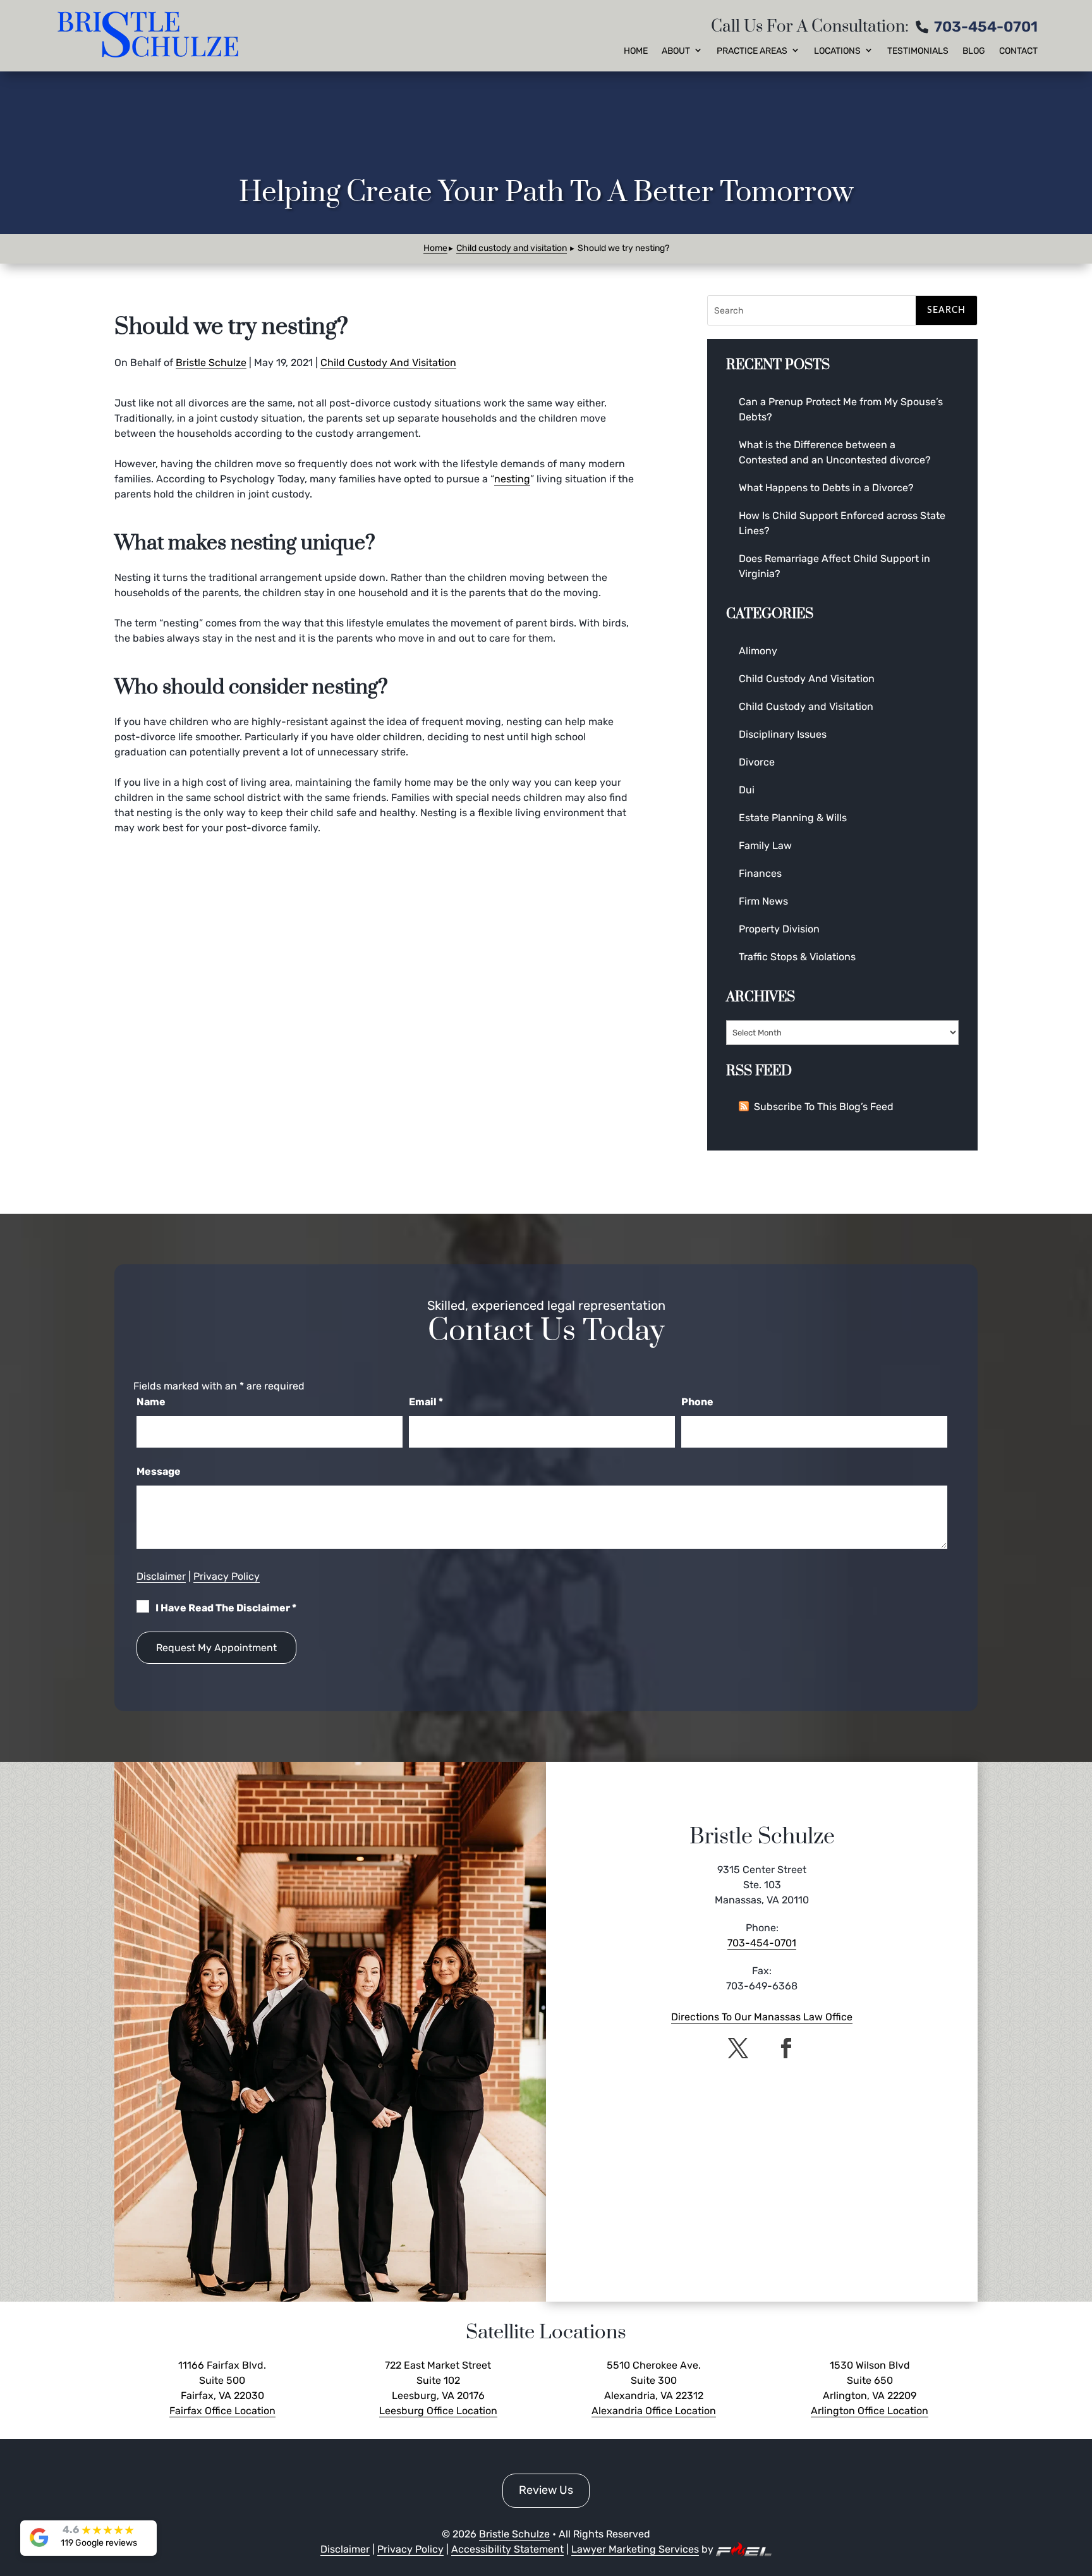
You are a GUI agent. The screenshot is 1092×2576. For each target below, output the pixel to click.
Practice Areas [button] (752, 51)
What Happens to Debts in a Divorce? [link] (826, 488)
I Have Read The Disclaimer (226, 1608)
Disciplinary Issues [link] (783, 734)
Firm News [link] (763, 901)
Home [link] (636, 51)
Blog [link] (974, 51)
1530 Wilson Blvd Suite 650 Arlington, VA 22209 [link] (870, 2380)
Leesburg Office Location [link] (438, 2411)
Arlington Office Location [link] (870, 2411)
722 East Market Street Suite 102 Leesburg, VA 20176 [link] (438, 2380)
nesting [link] (512, 479)
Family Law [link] (765, 845)
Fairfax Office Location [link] (222, 2411)
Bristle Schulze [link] (211, 363)
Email (426, 1402)
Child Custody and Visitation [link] (806, 706)
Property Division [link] (779, 929)
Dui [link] (747, 790)
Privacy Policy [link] (227, 1576)
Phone (697, 1402)
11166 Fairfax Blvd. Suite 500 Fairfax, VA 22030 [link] (222, 2380)
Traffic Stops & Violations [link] (797, 957)
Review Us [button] (546, 2490)
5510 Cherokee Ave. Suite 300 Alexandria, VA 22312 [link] (654, 2380)
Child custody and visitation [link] (512, 248)
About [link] (676, 51)
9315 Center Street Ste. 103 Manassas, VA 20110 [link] (762, 1885)
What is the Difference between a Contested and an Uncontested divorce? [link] (835, 452)
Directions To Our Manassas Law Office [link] (762, 2017)
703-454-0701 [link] (986, 27)
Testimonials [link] (918, 51)
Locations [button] (837, 51)
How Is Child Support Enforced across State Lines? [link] (842, 523)
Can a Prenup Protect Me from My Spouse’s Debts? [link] (841, 409)
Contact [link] (1018, 51)
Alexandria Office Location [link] (654, 2411)
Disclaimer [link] (161, 1576)
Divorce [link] (757, 762)
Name (151, 1402)
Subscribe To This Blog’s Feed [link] (824, 1107)
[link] (150, 36)
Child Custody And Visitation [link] (388, 363)
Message (159, 1471)
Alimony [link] (758, 651)
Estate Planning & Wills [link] (793, 818)
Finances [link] (760, 873)
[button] (738, 2048)
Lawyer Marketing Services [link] (635, 2549)
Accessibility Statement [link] (507, 2549)
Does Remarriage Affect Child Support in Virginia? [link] (834, 566)
